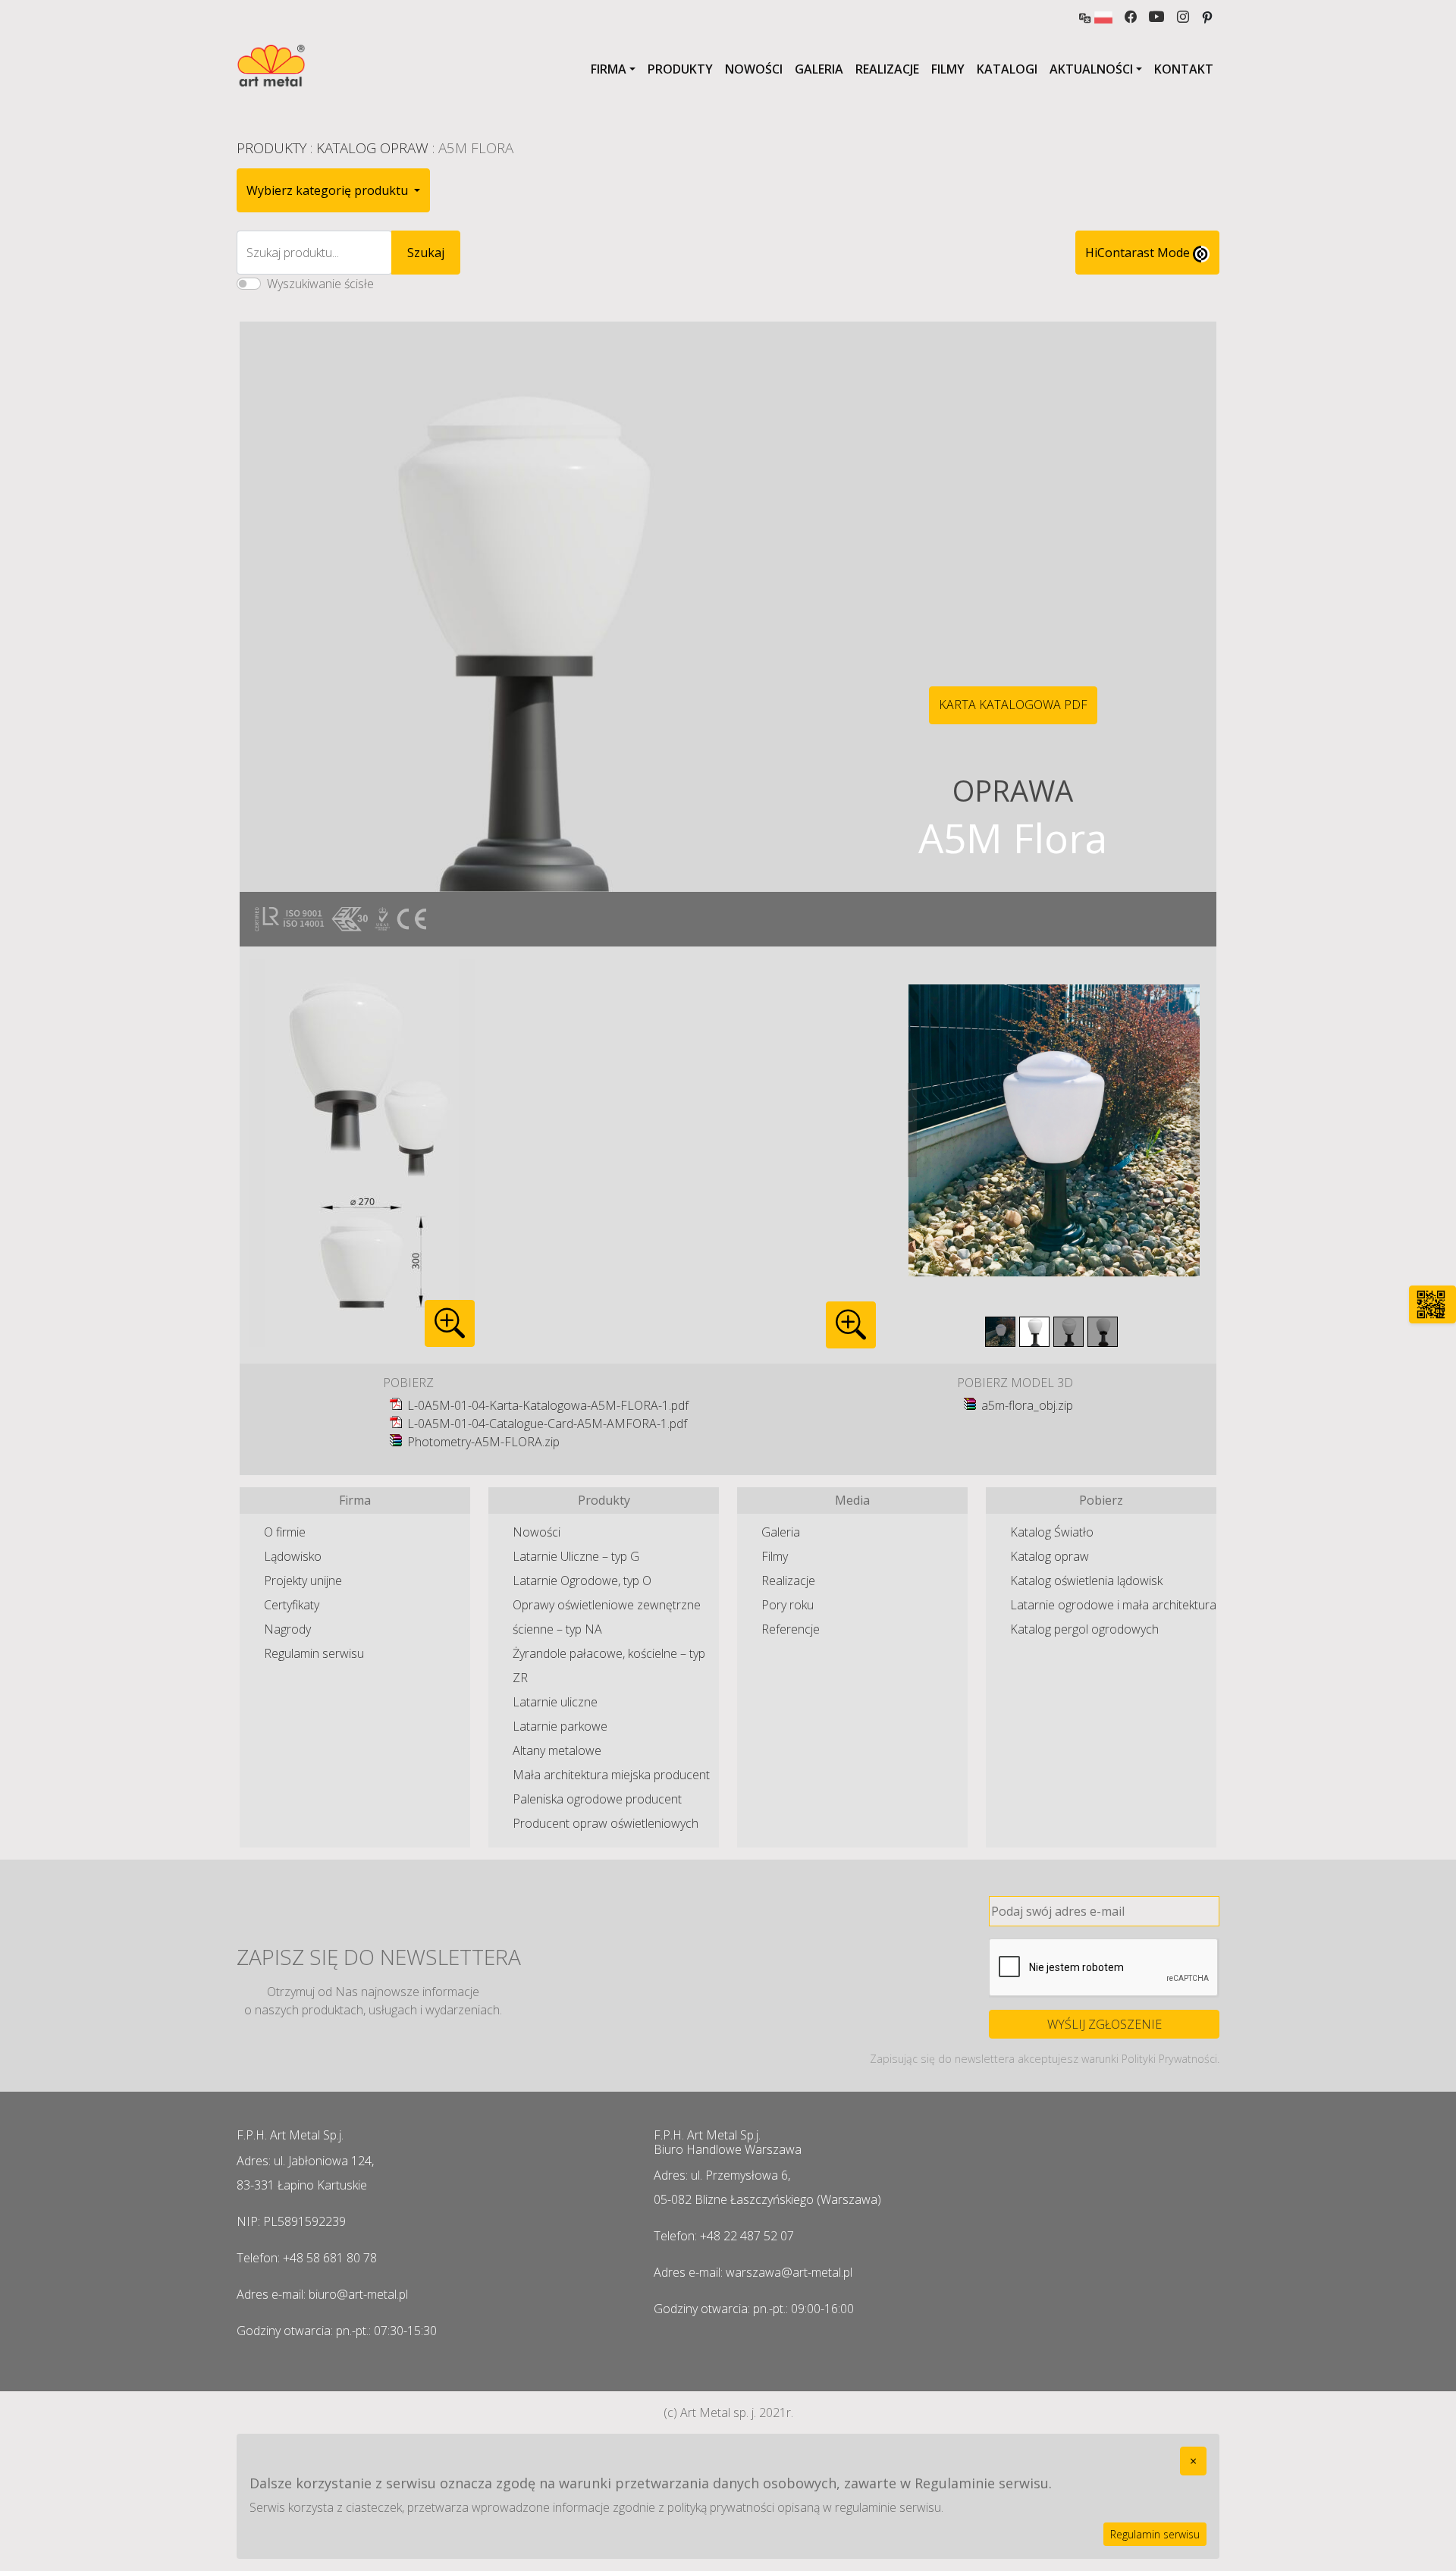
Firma (609, 69)
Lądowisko (293, 1556)
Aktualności (1091, 69)
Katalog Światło (1052, 1532)
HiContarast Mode (1139, 253)
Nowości (754, 69)
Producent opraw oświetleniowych (606, 1823)
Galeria (819, 69)
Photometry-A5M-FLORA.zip (483, 1442)
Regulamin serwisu (314, 1653)
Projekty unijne (303, 1581)
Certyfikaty (292, 1605)
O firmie (285, 1532)
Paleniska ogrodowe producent (597, 1799)
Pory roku (788, 1605)
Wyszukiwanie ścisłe (320, 284)
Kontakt (1184, 69)
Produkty (680, 69)
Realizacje (887, 69)
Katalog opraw (1050, 1556)
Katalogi (1007, 69)
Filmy (948, 69)
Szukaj (426, 253)
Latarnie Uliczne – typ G (576, 1556)
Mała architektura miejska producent (611, 1775)
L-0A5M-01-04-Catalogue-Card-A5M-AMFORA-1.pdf (547, 1424)
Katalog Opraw (372, 148)
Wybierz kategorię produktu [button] (329, 190)
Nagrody (287, 1629)
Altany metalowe (557, 1750)
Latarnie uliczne (555, 1702)
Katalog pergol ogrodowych (1084, 1629)
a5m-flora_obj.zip (1027, 1405)
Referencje (791, 1629)
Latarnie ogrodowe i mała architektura (1113, 1605)
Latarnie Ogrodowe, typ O (582, 1581)
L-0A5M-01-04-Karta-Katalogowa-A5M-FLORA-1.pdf (548, 1405)
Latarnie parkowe (560, 1726)
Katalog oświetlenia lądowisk (1086, 1581)
